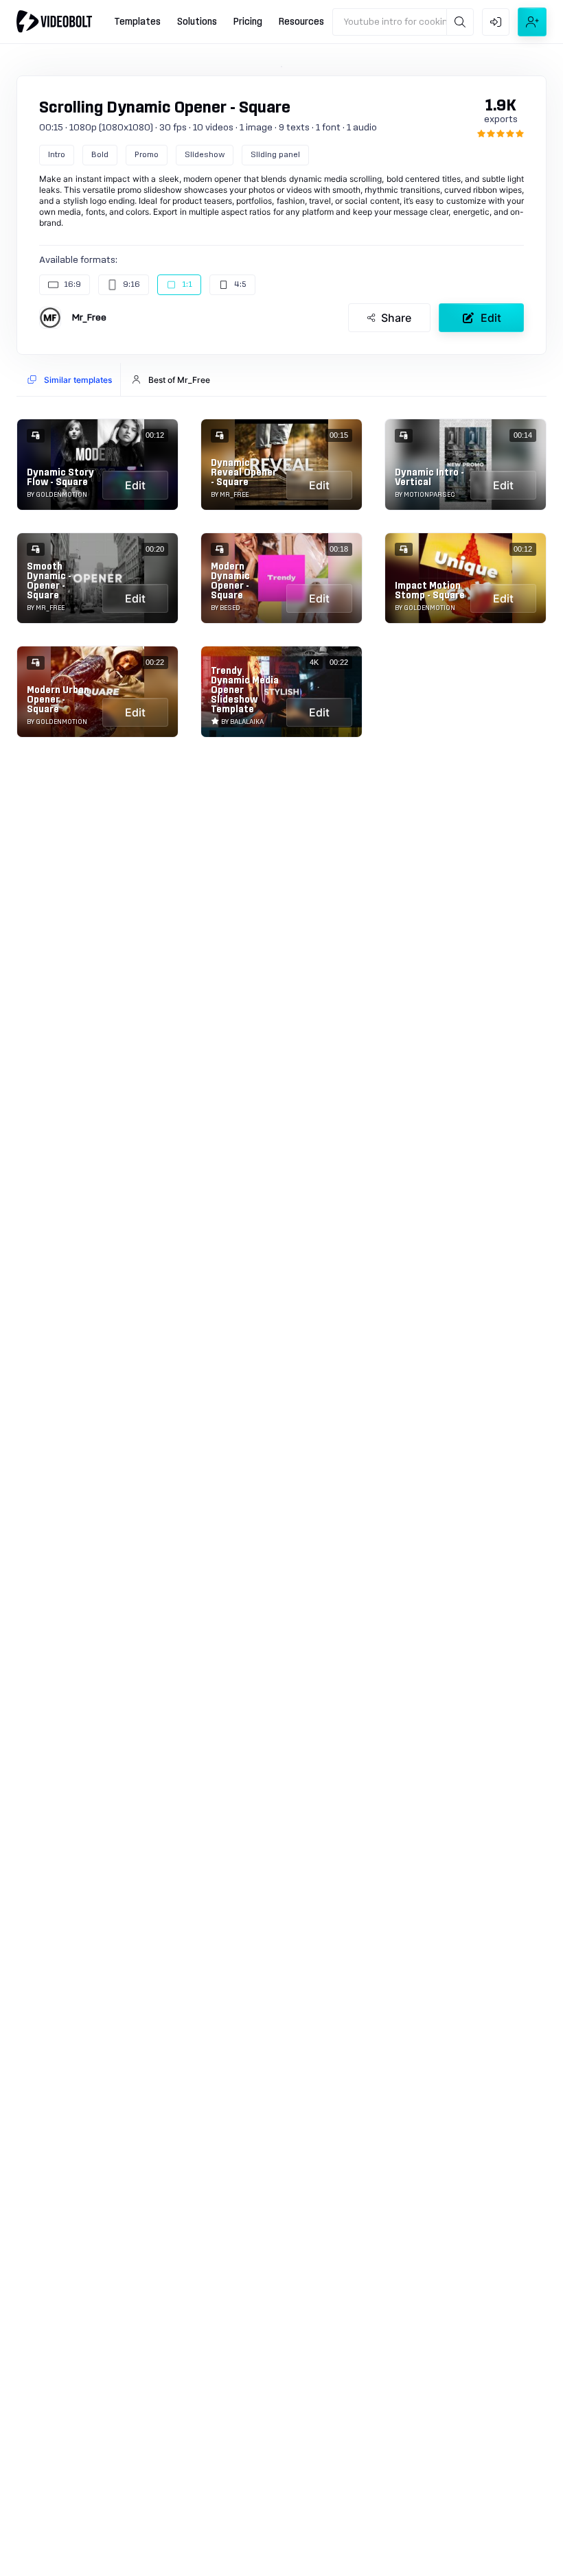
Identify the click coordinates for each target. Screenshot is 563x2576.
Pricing (248, 22)
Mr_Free (89, 318)
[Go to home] (54, 21)
